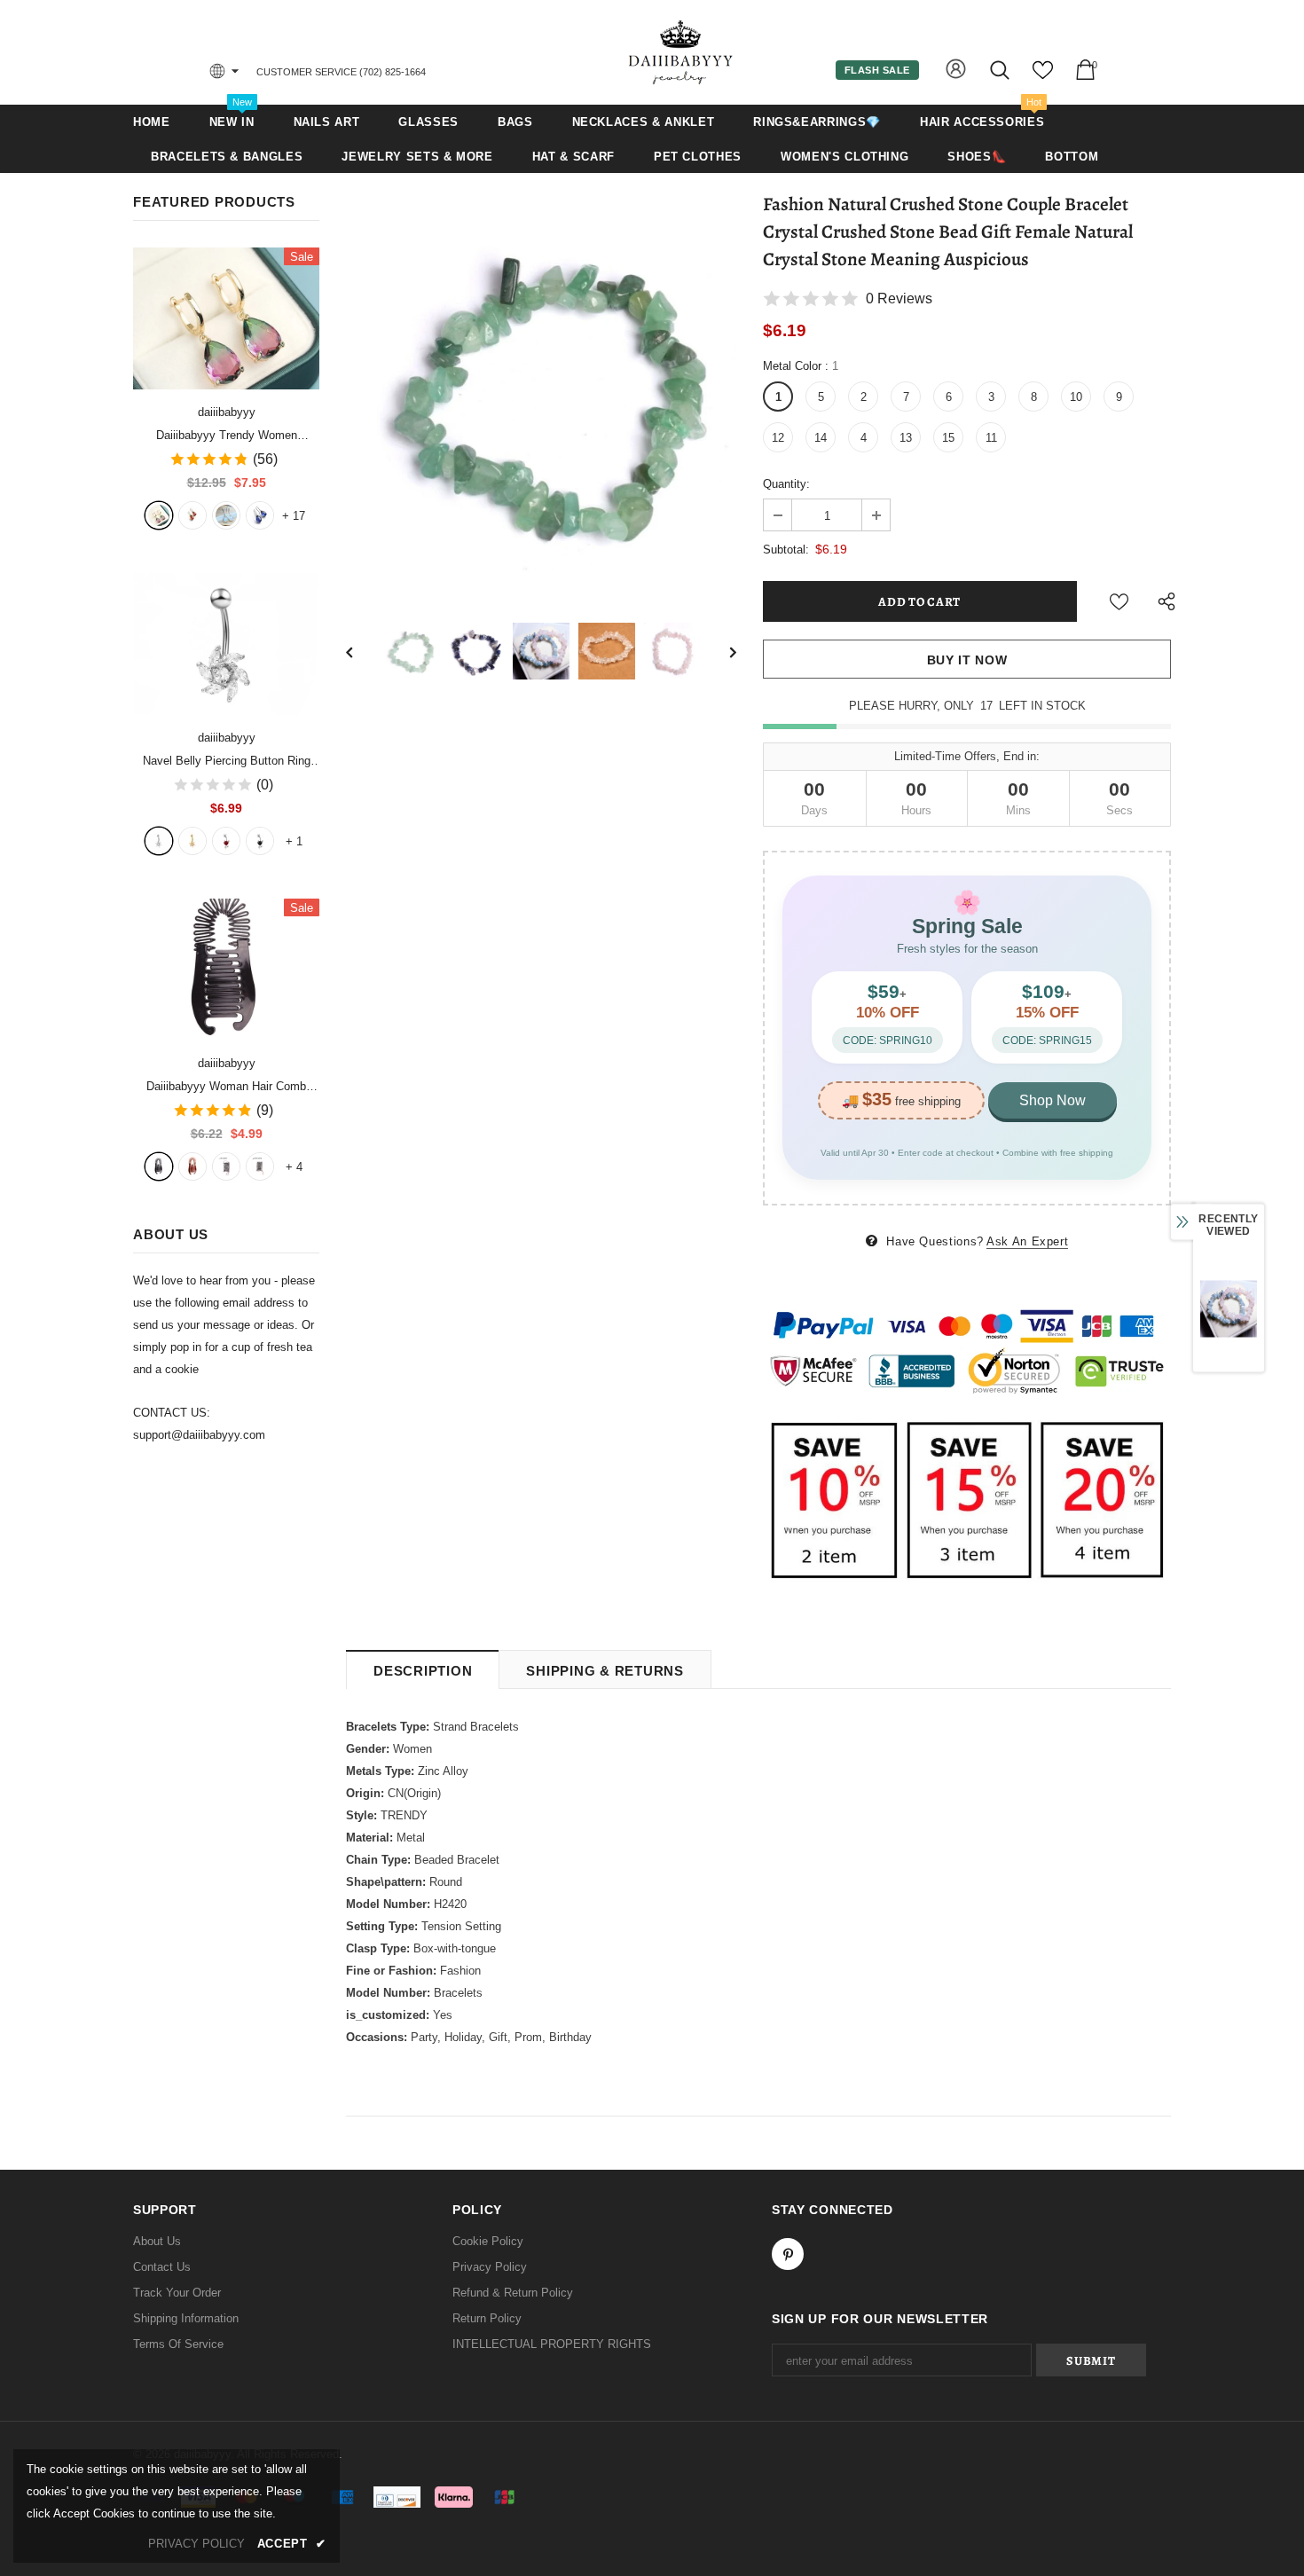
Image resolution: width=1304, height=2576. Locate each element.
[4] (260, 841)
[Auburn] (192, 1166)
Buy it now (967, 660)
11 (991, 438)
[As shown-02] (260, 1166)
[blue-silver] (260, 515)
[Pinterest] (788, 2254)
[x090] (159, 515)
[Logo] (681, 52)
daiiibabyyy (227, 412)
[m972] (226, 515)
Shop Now (1053, 1100)
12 (778, 438)
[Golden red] (192, 515)
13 (906, 438)
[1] (159, 841)
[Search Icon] (1001, 70)
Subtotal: (786, 550)
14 (821, 438)
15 (948, 438)
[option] (541, 392)
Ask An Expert (1027, 1241)
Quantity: (786, 484)
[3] (226, 841)
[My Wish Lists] (1043, 77)
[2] (192, 841)
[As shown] (226, 1166)
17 (294, 516)
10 (1076, 397)
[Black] (159, 1166)
